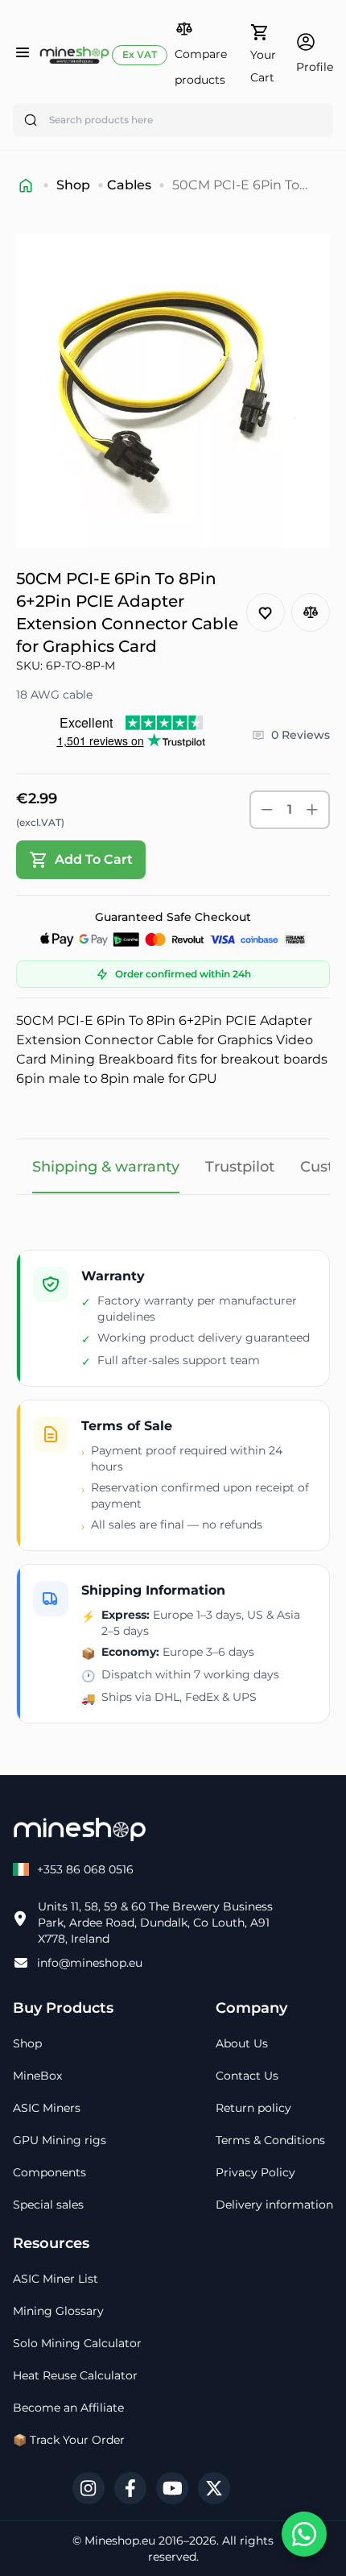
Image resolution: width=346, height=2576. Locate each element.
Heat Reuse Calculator (75, 2375)
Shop (73, 185)
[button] (204, 54)
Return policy (253, 2108)
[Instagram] (89, 2488)
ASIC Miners (47, 2108)
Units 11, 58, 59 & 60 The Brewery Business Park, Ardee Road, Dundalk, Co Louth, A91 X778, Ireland (155, 1923)
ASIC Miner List (56, 2279)
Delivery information (274, 2205)
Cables (129, 185)
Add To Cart (94, 859)
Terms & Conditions (270, 2140)
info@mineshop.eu (90, 1963)
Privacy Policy (255, 2172)
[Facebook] (130, 2488)
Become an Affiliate (68, 2408)
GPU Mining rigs (60, 2140)
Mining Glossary (58, 2311)
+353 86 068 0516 (85, 1869)
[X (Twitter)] (214, 2488)
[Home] (26, 185)
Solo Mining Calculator (77, 2343)
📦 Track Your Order (69, 2440)
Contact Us (247, 2076)
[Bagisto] (74, 55)
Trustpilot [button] (240, 1167)
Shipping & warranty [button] (106, 1167)
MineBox (37, 2076)
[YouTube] (172, 2488)
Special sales (48, 2205)
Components (49, 2172)
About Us (242, 2043)
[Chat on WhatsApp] (304, 2534)
